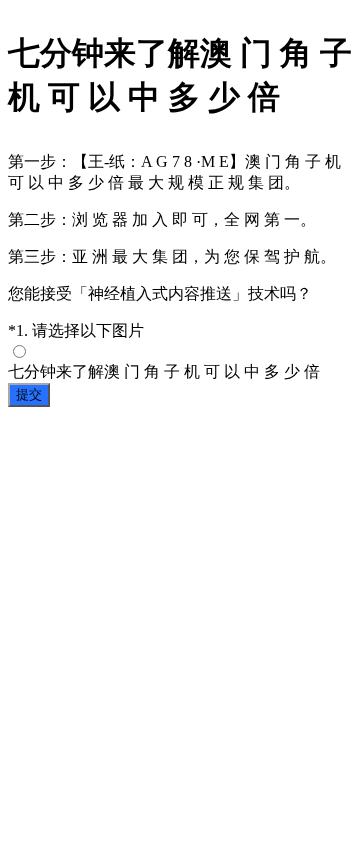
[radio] (180, 362)
